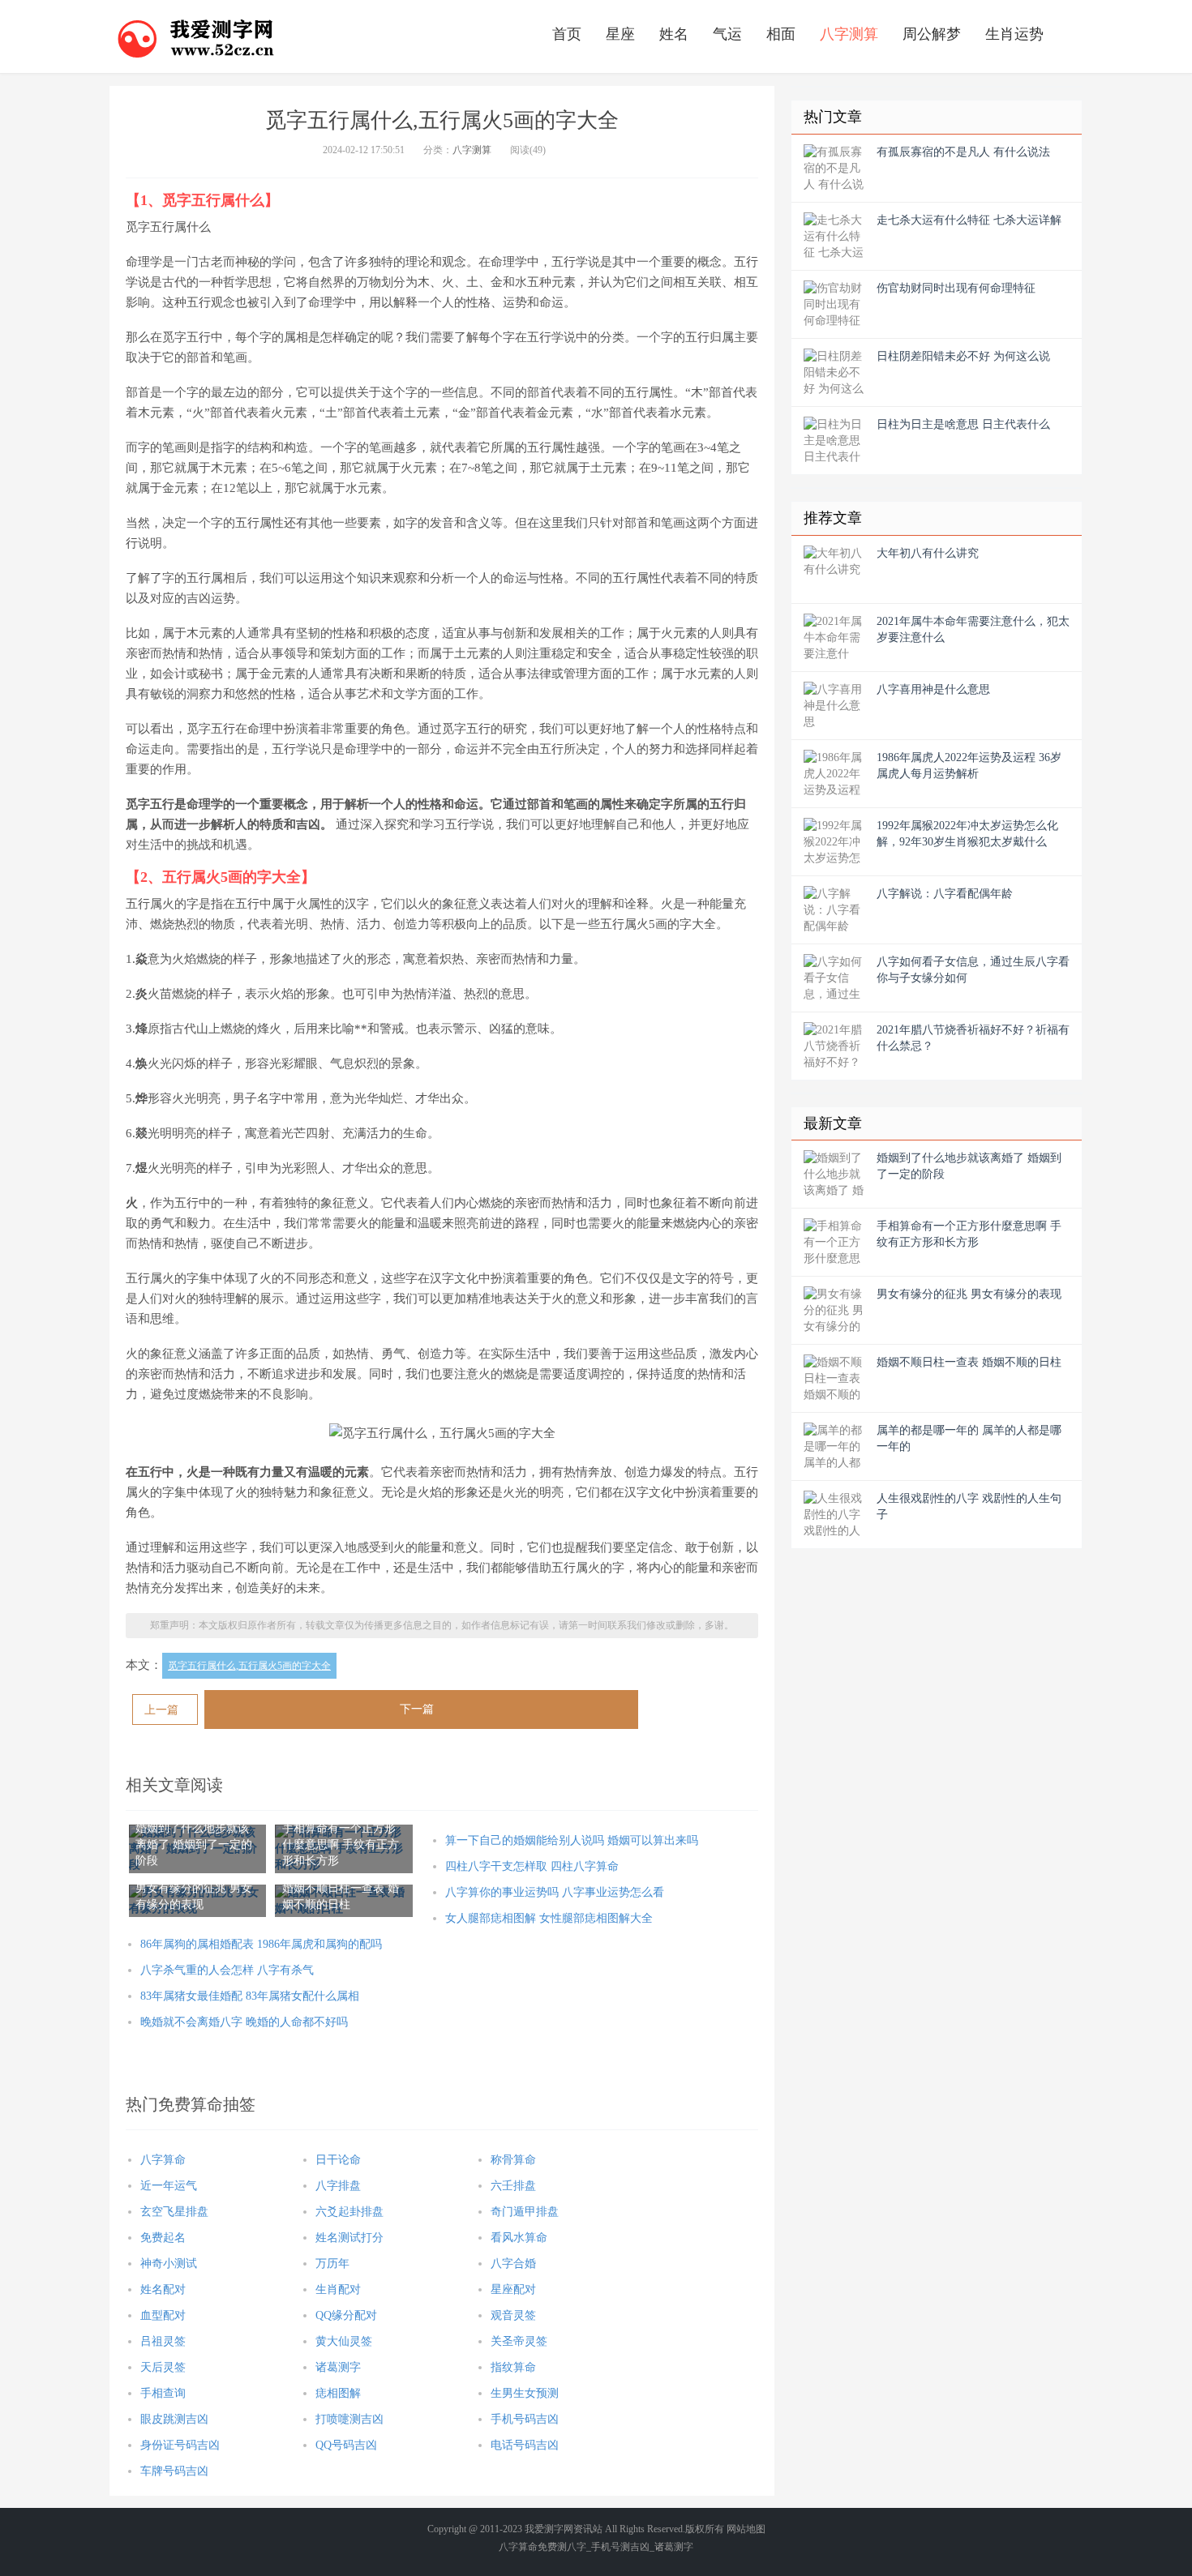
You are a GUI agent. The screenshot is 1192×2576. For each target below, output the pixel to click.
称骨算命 (513, 2160)
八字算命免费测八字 (542, 2547)
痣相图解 (338, 2393)
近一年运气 (169, 2186)
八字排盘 (338, 2186)
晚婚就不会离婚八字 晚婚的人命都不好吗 (244, 2022)
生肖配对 (338, 2289)
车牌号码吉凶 (174, 2471)
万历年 (332, 2264)
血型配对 (163, 2315)
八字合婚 (513, 2264)
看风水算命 (519, 2238)
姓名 (674, 34)
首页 (567, 34)
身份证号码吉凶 (180, 2445)
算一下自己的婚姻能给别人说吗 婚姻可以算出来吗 (572, 1840)
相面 (781, 34)
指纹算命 (513, 2367)
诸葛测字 (338, 2367)
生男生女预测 (525, 2393)
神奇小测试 (169, 2264)
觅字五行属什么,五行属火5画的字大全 (249, 1666)
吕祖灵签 (163, 2341)
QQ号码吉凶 (346, 2445)
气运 (727, 34)
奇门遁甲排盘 (525, 2212)
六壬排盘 (513, 2186)
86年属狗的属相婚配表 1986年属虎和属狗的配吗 (261, 1944)
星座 (620, 34)
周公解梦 (932, 34)
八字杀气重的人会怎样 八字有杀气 (227, 1970)
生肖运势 (1014, 34)
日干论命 (338, 2160)
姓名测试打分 (349, 2238)
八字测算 (849, 34)
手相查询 (163, 2393)
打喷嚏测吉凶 (349, 2419)
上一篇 (161, 1710)
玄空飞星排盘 (174, 2212)
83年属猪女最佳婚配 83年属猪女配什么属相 (250, 1996)
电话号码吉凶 (525, 2445)
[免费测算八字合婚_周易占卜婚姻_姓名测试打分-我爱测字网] (196, 36)
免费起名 (163, 2238)
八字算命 (163, 2160)
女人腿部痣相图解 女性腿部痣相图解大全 (549, 1918)
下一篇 (417, 1709)
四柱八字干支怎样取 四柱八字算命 (532, 1866)
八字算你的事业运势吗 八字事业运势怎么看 (555, 1892)
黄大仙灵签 (344, 2341)
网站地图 (746, 2529)
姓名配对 (163, 2289)
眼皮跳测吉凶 (174, 2419)
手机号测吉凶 (620, 2547)
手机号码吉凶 (525, 2419)
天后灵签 (163, 2367)
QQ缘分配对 (346, 2315)
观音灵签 (513, 2315)
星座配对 (513, 2289)
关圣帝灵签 (519, 2341)
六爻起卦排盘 (349, 2212)
